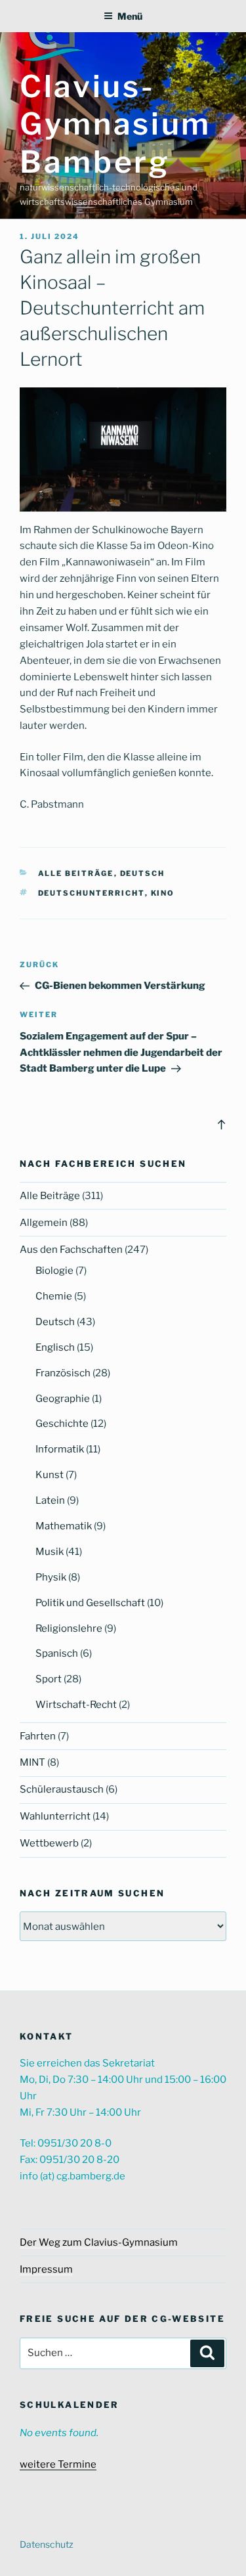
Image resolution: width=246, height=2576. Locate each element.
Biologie (54, 1271)
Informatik (60, 1449)
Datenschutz (47, 2544)
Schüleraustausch (62, 1789)
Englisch (55, 1347)
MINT (32, 1762)
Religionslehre (69, 1628)
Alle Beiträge (76, 873)
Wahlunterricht (55, 1816)
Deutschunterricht (92, 893)
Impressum (46, 2269)
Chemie (54, 1296)
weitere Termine (58, 2464)
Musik (50, 1552)
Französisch (63, 1373)
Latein (50, 1500)
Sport (49, 1679)
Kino (163, 893)
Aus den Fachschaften (71, 1250)
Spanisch (57, 1653)
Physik (51, 1577)
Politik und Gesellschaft (90, 1603)
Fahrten (38, 1736)
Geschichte (62, 1424)
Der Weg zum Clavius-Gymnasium (99, 2242)
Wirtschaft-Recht (76, 1705)
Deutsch (143, 873)
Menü (130, 16)
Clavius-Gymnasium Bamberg (115, 124)
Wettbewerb (49, 1843)
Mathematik (64, 1526)
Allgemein (44, 1223)
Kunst (50, 1475)
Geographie (63, 1399)
